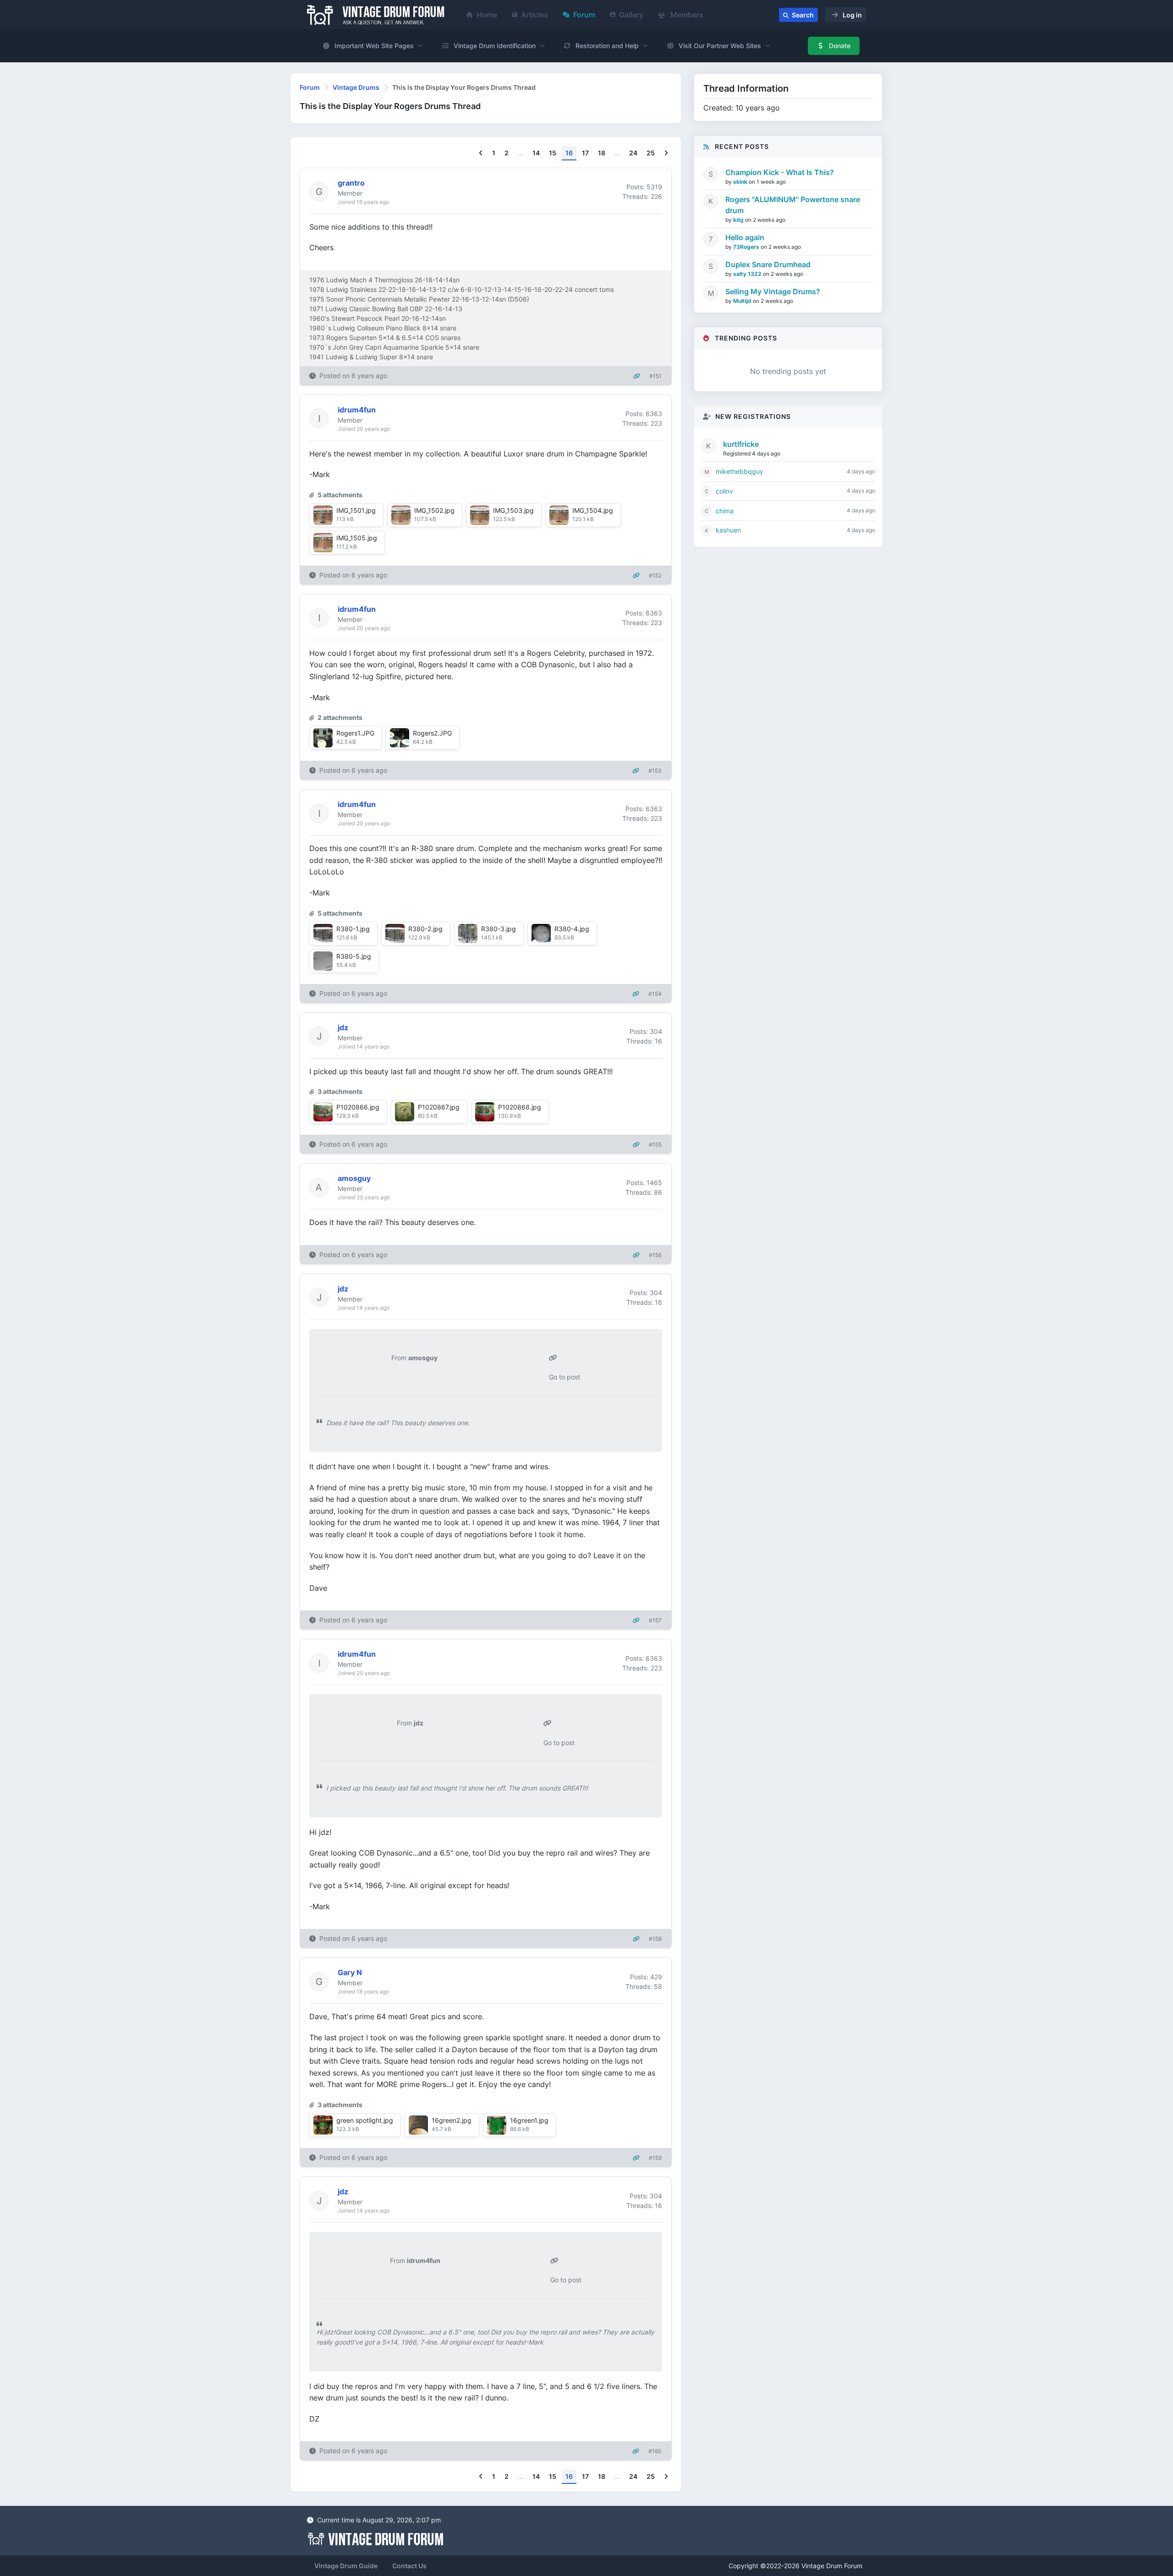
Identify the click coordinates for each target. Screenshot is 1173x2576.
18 (602, 153)
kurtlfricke (741, 444)
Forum (584, 15)
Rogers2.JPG (432, 733)
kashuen (728, 530)
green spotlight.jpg (365, 2120)
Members (686, 15)
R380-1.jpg (353, 929)
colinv (724, 491)
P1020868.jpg (520, 1107)
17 (585, 153)
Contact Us (409, 2566)
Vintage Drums (356, 87)
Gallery (631, 15)
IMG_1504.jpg (593, 510)
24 (633, 153)
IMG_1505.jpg (357, 538)
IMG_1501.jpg (356, 510)
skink (741, 182)
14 (536, 153)
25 (651, 153)
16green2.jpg (452, 2120)
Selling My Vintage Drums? (773, 291)
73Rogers (747, 247)
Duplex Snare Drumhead (768, 264)
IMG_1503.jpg (513, 510)
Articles (534, 15)
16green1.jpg (529, 2120)
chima (725, 511)
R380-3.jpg (499, 929)
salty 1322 (748, 274)
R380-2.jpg (425, 929)
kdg (739, 220)
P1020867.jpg (439, 1107)
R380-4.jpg (572, 929)
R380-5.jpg (354, 956)
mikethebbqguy (740, 471)
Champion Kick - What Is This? (780, 172)
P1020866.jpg (358, 1107)
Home (487, 15)
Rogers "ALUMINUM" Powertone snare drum (793, 205)
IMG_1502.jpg (434, 510)
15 (553, 153)
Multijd (743, 301)
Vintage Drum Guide (346, 2566)
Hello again (745, 237)
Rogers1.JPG (355, 733)
